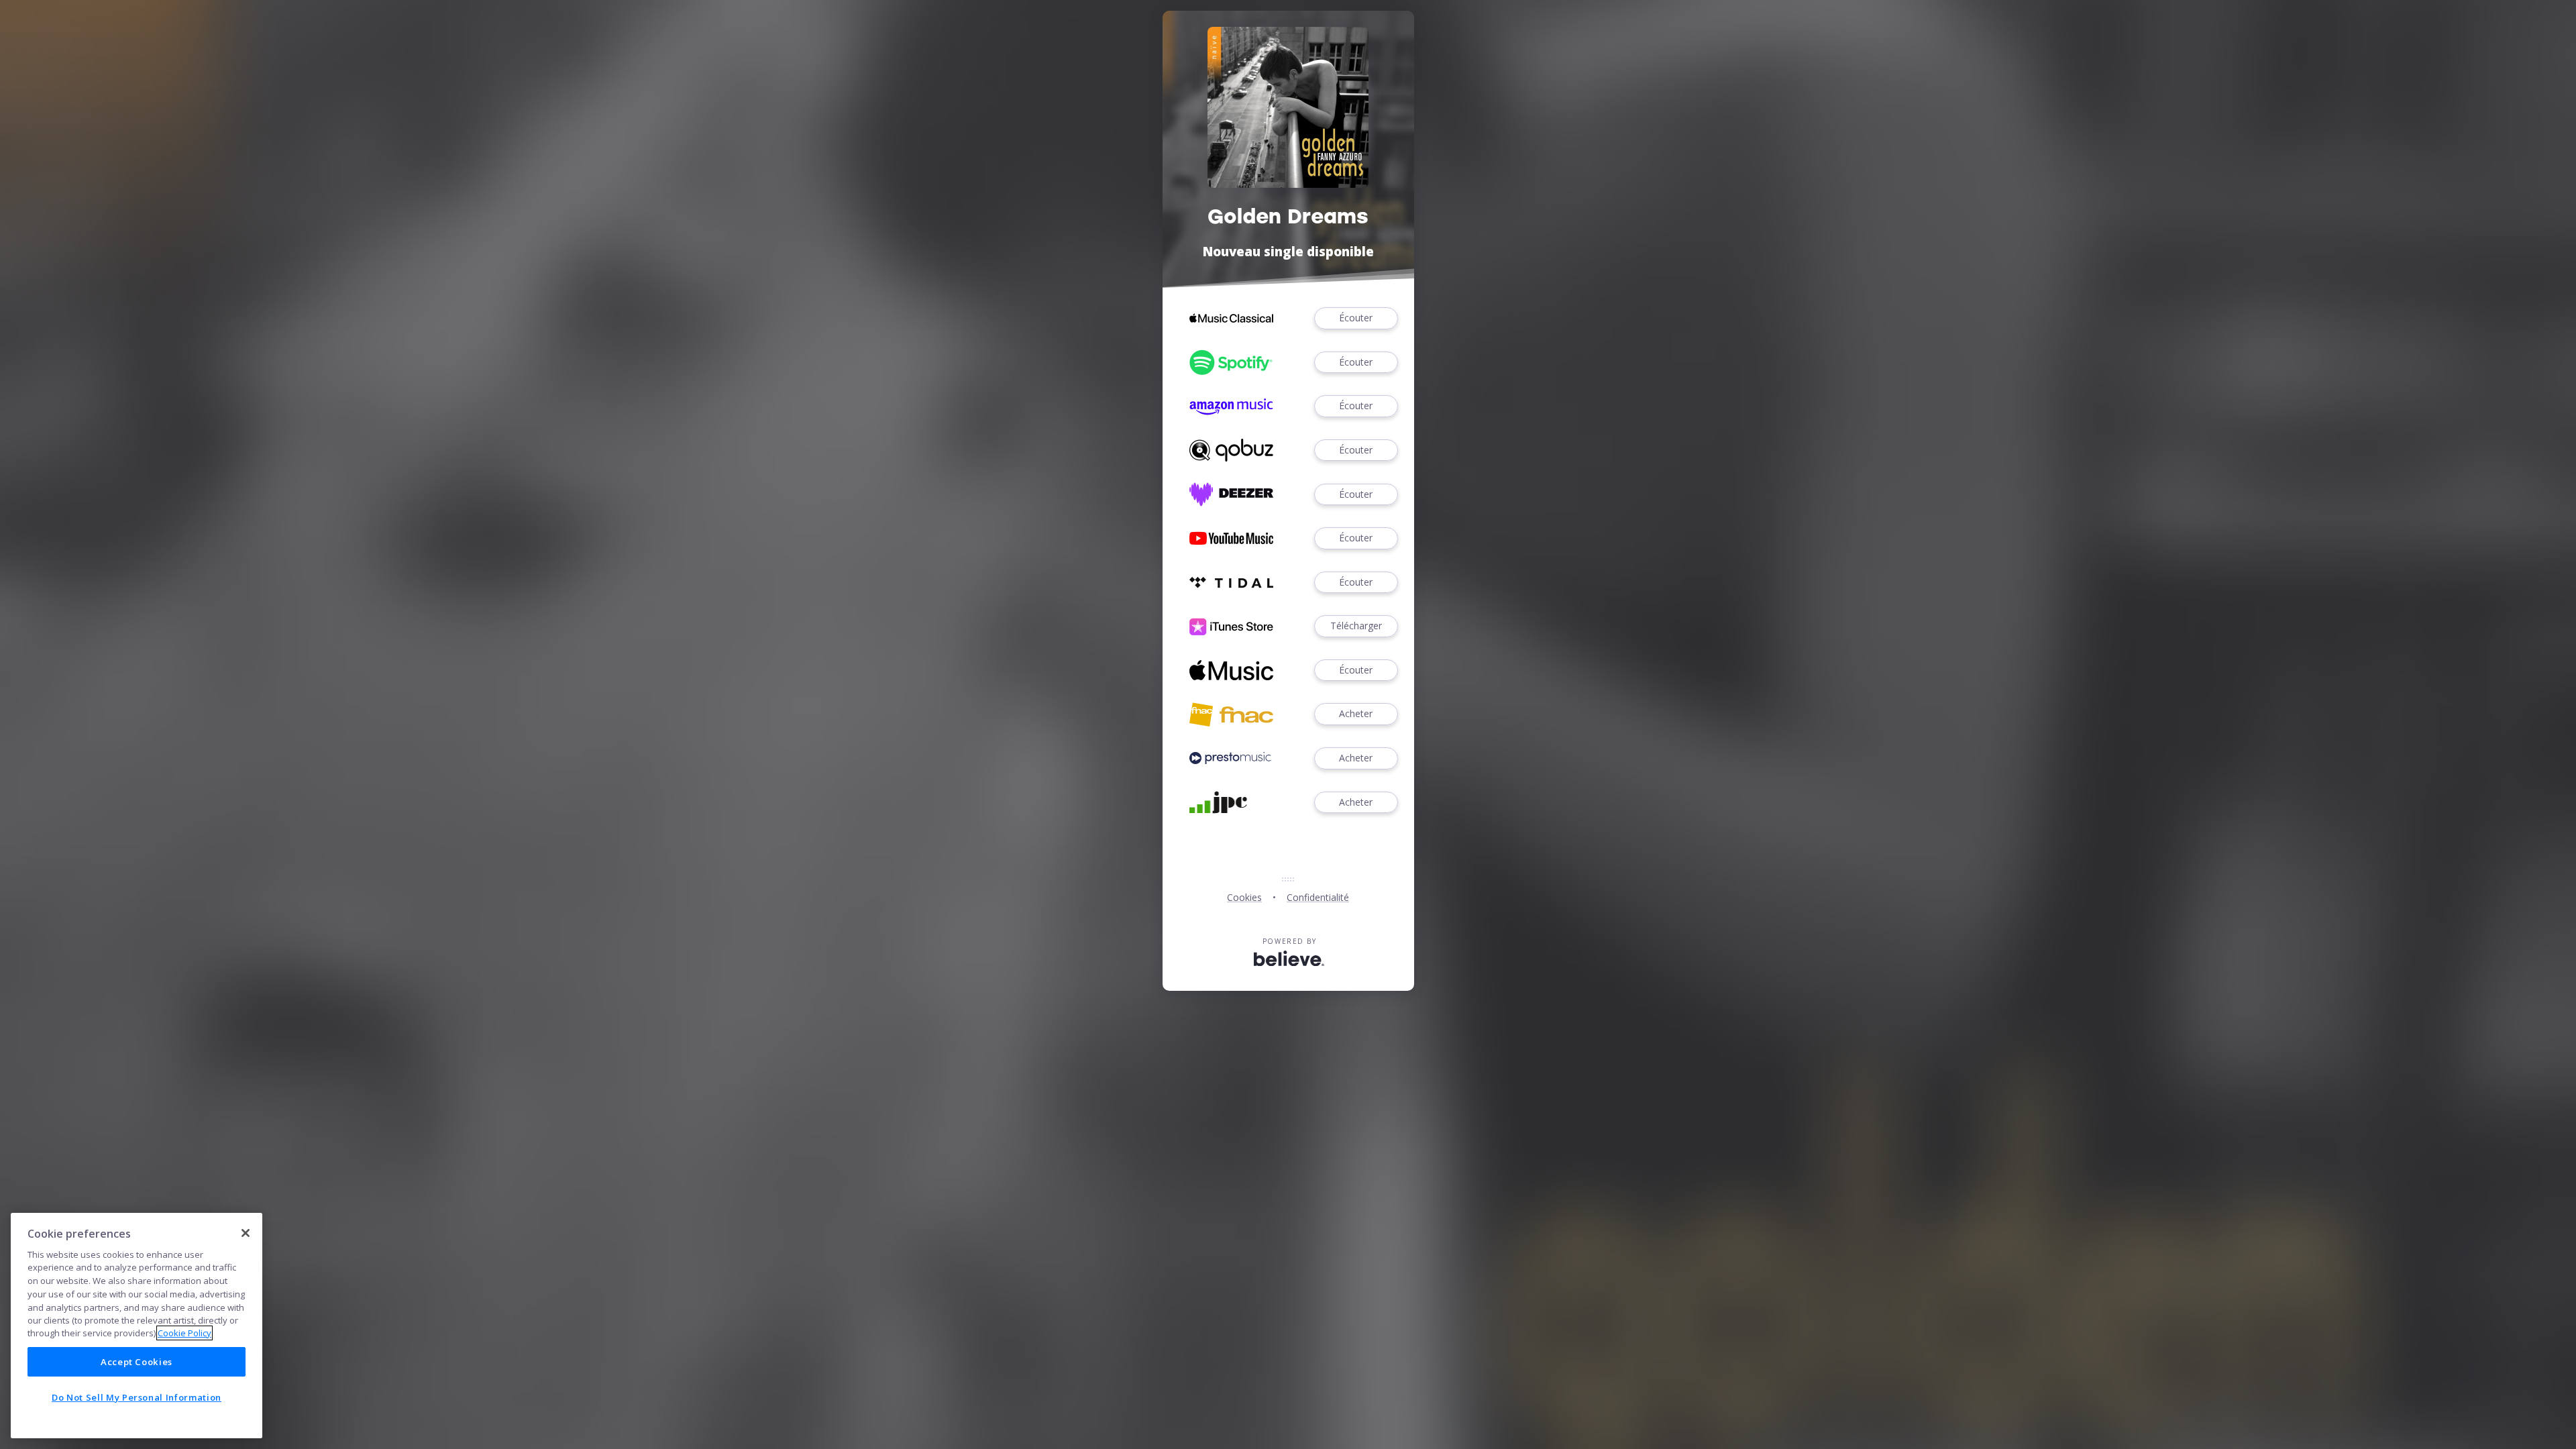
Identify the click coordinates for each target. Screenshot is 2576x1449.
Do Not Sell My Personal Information (137, 1397)
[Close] (246, 1233)
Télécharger (1356, 626)
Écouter (1356, 318)
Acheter (1356, 713)
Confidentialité (1318, 897)
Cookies (1244, 897)
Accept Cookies (137, 1362)
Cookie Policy (184, 1333)
